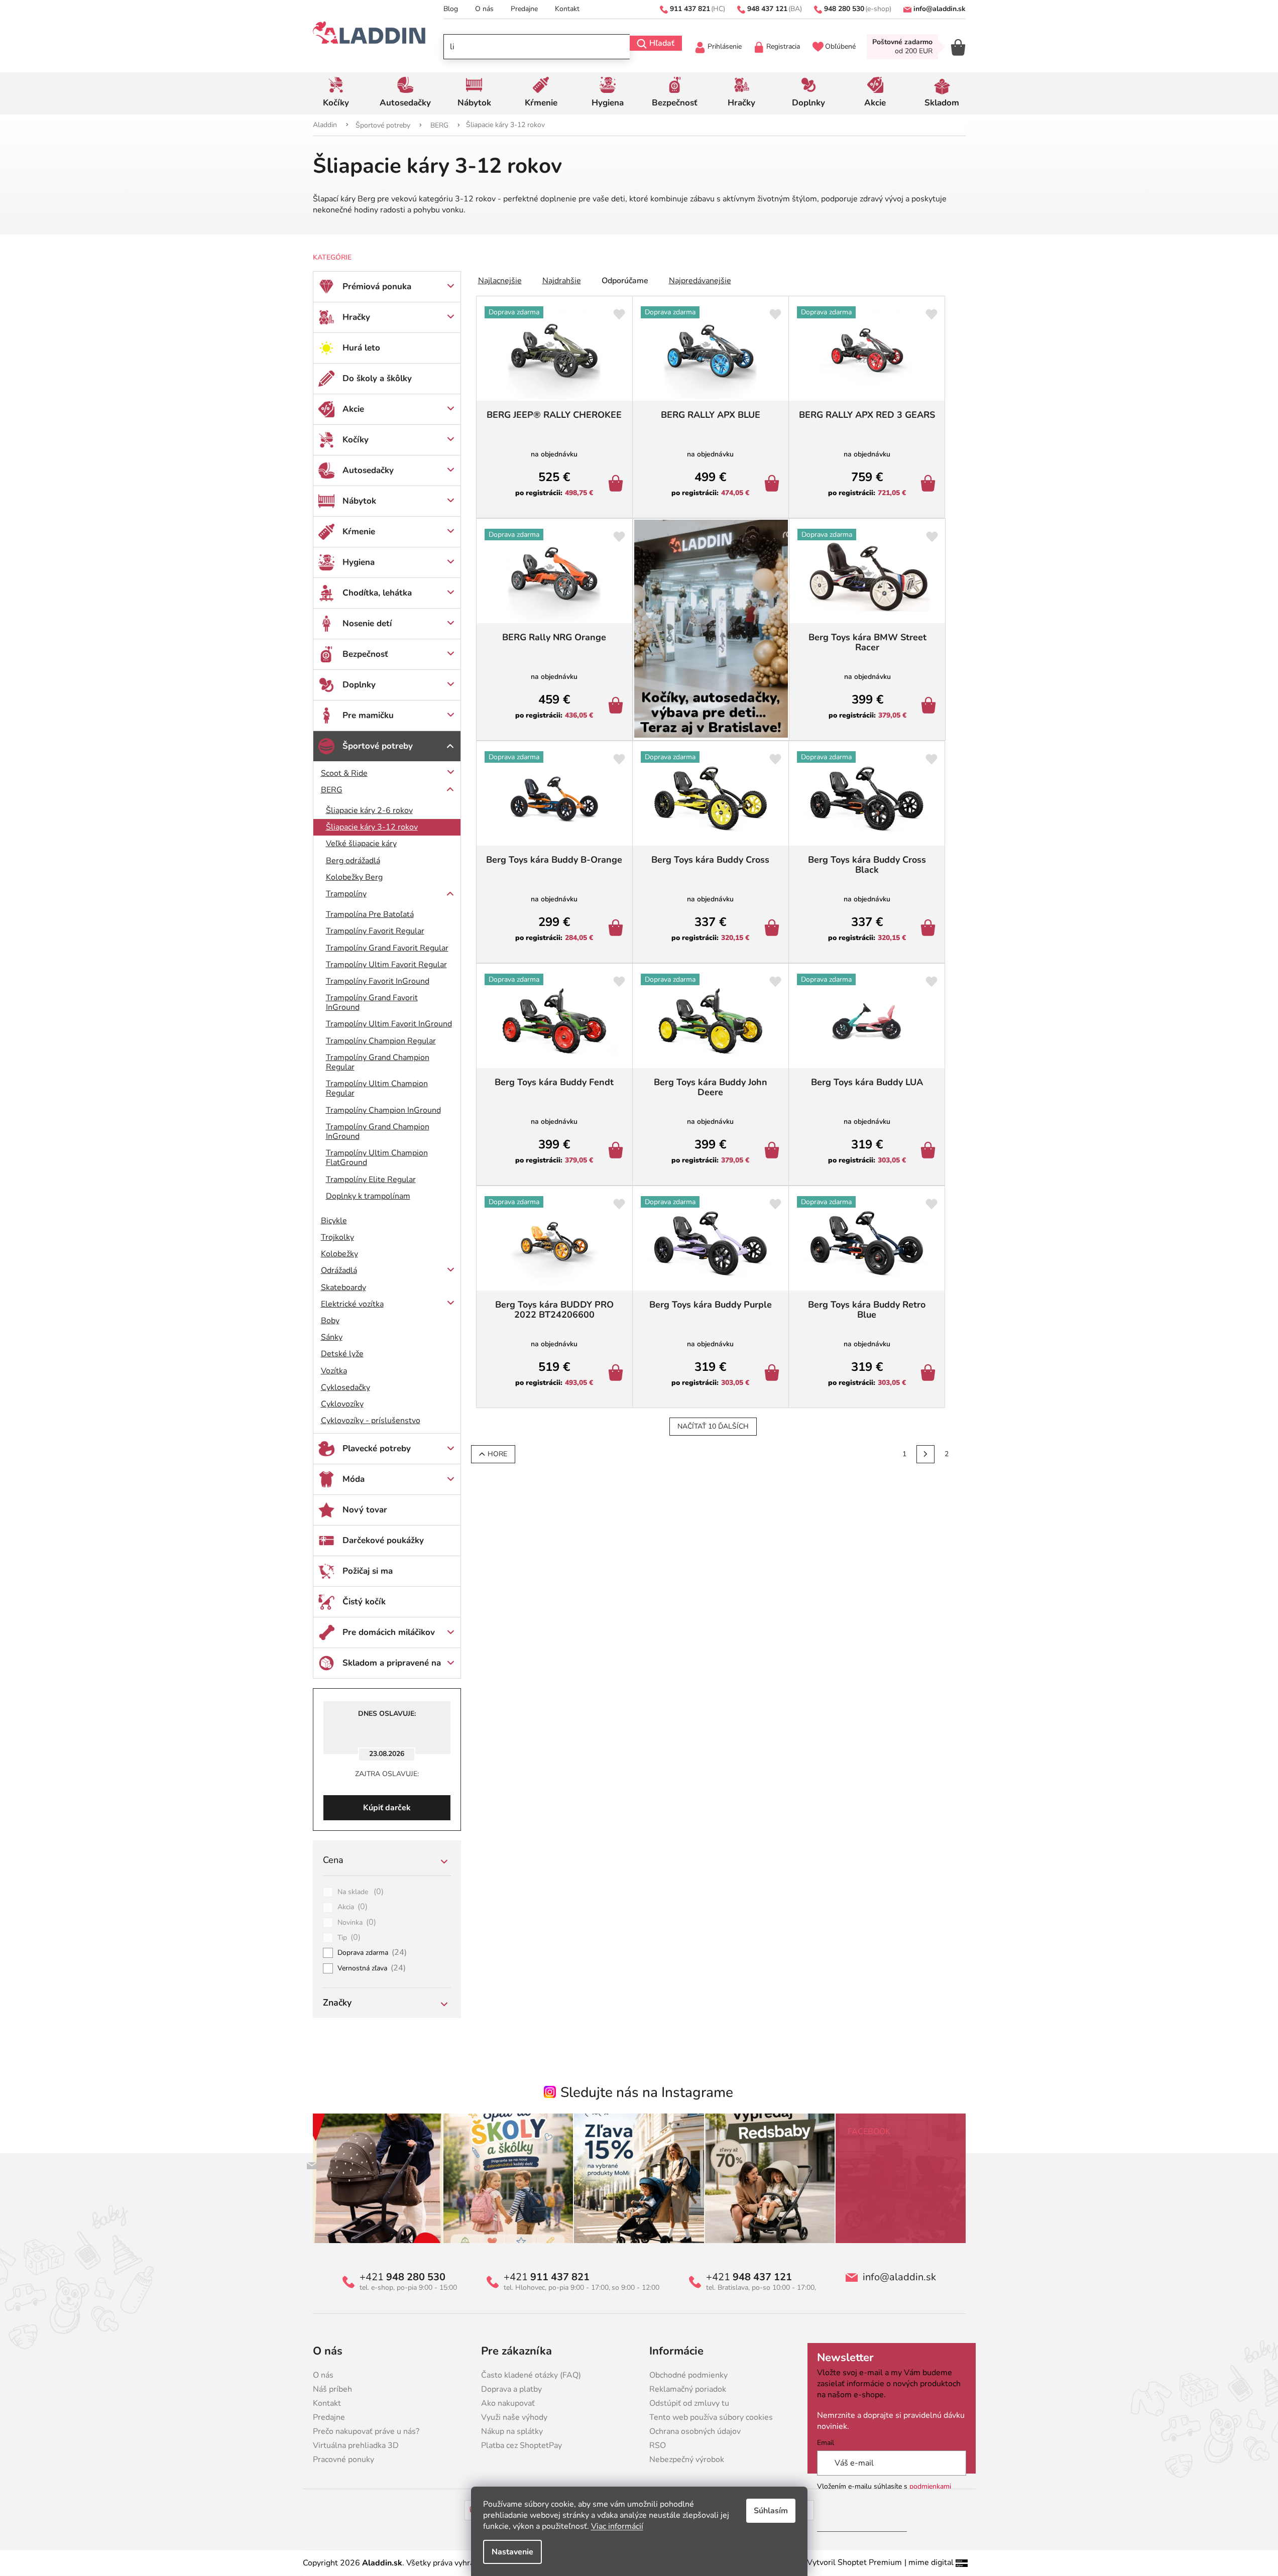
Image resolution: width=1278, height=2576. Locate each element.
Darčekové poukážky (383, 1540)
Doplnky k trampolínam (368, 1196)
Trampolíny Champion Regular (381, 1041)
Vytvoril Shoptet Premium (854, 2562)
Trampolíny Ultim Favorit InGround (389, 1024)
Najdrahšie (562, 281)
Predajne (524, 9)
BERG (332, 790)
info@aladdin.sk (899, 2277)
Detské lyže (342, 1354)
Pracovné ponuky (343, 2460)
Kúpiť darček (387, 1808)
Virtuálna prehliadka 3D (356, 2445)
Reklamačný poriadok (688, 2389)
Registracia (783, 46)
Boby (330, 1321)
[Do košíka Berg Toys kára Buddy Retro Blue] (930, 1374)
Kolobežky (339, 1254)
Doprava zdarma (372, 1953)
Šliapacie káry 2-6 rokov (369, 810)
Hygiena (359, 562)
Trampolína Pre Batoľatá (370, 914)
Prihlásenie (725, 46)
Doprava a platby (511, 2389)
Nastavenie (512, 2552)
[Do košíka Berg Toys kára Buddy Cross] (774, 929)
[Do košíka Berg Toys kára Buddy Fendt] (617, 1151)
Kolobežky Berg (354, 877)
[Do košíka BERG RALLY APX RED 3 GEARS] (930, 485)
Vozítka (334, 1371)
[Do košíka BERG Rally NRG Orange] (617, 707)
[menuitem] (336, 93)
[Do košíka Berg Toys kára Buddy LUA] (930, 1151)
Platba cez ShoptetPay (521, 2445)
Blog (451, 9)
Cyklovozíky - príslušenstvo (371, 1421)
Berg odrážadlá (353, 861)
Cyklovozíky (342, 1404)
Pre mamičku (368, 715)
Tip (349, 1938)
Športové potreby (378, 746)
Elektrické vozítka (352, 1304)
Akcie (353, 409)
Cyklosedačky (345, 1387)
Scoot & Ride (344, 773)
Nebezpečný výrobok (687, 2460)
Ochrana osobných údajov (695, 2431)
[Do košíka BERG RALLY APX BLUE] (774, 485)
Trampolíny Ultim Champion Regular (377, 1088)
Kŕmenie (359, 532)
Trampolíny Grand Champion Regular (378, 1062)
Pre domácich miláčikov (389, 1632)
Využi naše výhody (514, 2417)
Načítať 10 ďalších (713, 1426)
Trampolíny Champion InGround (383, 1110)
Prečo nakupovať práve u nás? (366, 2431)
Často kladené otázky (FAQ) (531, 2375)
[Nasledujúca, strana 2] (925, 1454)
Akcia (353, 1907)
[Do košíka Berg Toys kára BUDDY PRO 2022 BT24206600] (617, 1374)
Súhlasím (771, 2511)
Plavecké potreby (377, 1448)
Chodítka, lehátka (377, 593)
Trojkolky (337, 1237)
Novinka (357, 1923)
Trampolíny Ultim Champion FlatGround (377, 1158)
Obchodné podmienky (688, 2375)
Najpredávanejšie (700, 281)
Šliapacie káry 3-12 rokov (372, 827)
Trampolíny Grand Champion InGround (378, 1132)
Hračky (356, 317)
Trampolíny (346, 894)
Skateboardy (343, 1287)
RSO (658, 2445)
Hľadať (662, 43)
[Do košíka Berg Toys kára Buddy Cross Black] (930, 929)
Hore (497, 1454)
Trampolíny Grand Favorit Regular (387, 948)
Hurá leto (361, 348)
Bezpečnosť (365, 654)
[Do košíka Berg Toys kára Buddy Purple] (774, 1374)
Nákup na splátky (512, 2431)
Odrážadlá (339, 1270)
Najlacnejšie (500, 281)
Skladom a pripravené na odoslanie (392, 1668)
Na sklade (361, 1892)
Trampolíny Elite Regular (371, 1180)
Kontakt (567, 9)
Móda (354, 1479)
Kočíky (356, 440)
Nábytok (359, 501)
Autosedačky (368, 470)
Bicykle (334, 1221)
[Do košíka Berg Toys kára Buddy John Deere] (774, 1151)
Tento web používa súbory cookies (711, 2417)
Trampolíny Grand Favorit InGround (372, 1003)
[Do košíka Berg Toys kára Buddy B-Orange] (617, 929)
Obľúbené (840, 46)
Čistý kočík (364, 1602)
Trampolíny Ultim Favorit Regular (386, 965)
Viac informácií (617, 2526)
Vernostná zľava (372, 1968)
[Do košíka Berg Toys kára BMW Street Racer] (930, 707)
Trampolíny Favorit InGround (378, 981)
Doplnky (359, 685)
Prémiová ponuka (377, 286)
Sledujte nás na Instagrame (647, 2092)
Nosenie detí (367, 623)
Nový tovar (365, 1510)
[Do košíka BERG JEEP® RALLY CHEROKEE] (617, 485)
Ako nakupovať (508, 2403)
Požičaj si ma (368, 1571)
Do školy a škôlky (377, 378)
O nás (484, 9)
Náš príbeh (332, 2389)
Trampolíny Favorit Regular (375, 931)
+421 (402, 2277)
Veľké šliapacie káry (361, 844)
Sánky (332, 1337)
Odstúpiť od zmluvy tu (689, 2403)
